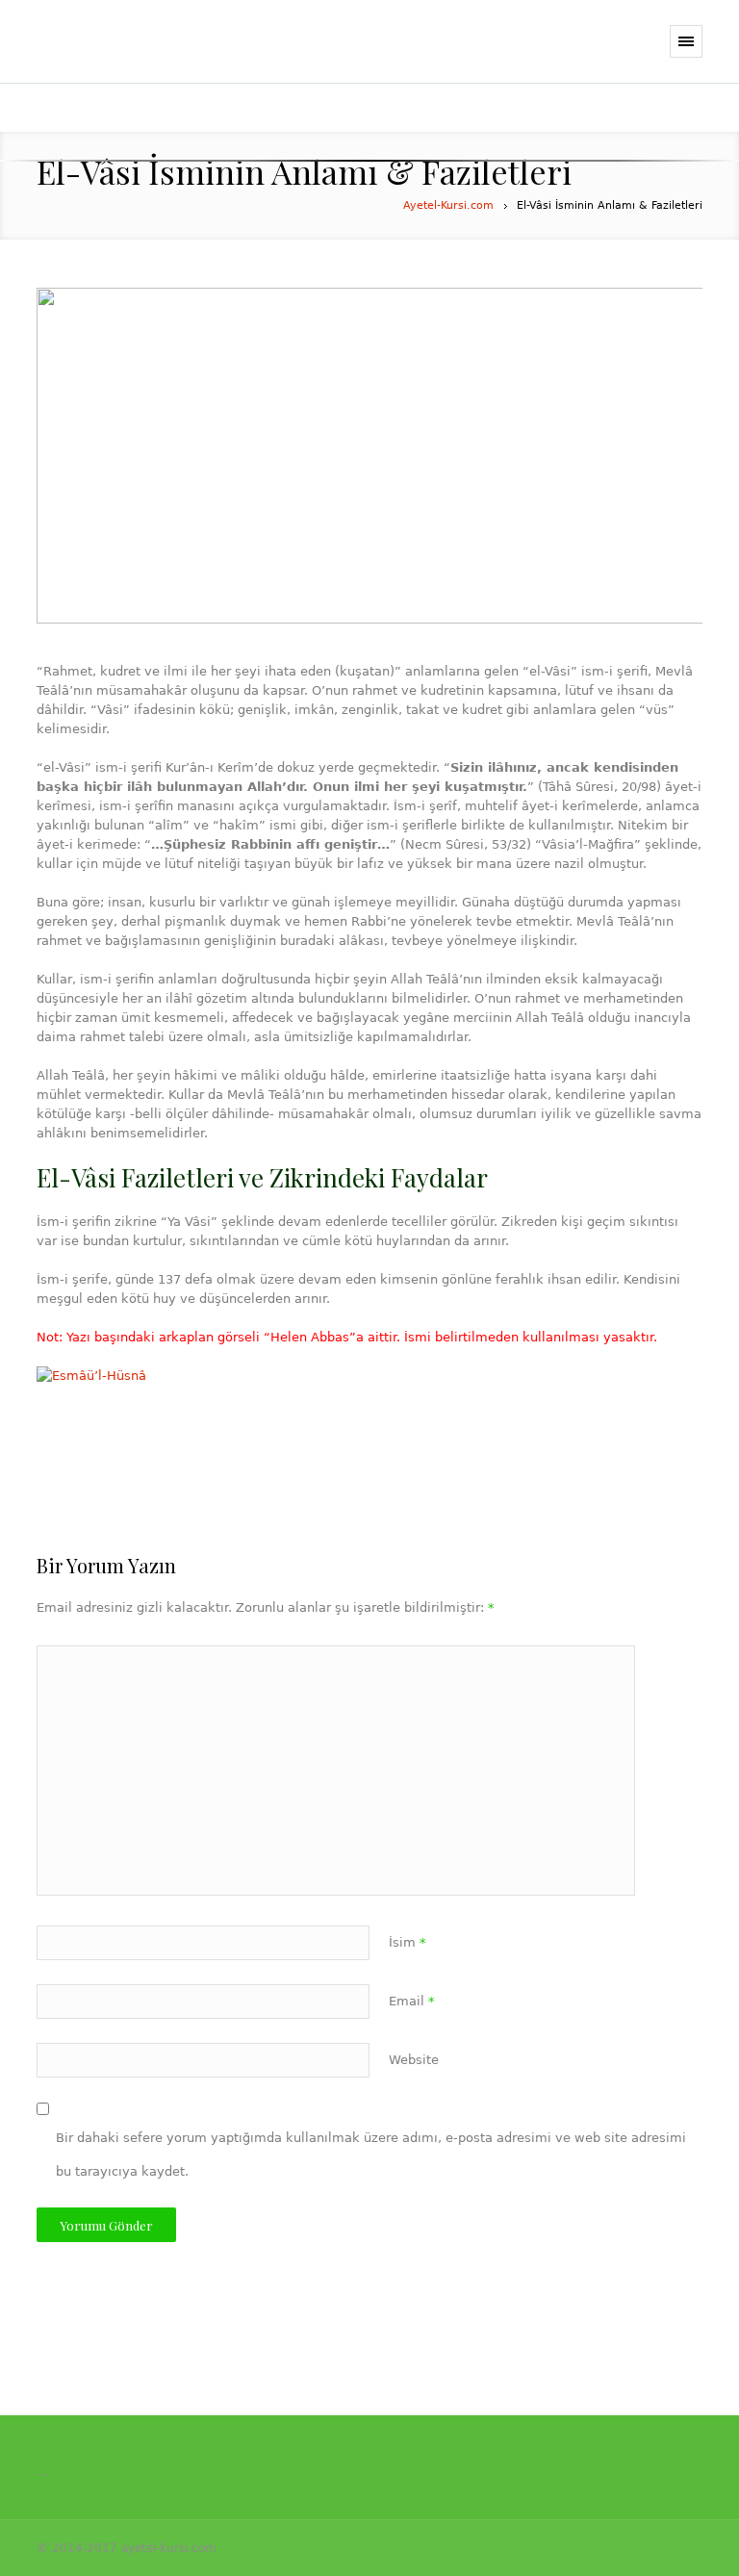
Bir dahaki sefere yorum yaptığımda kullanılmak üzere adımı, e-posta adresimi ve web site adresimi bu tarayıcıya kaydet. (371, 2155)
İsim (408, 1942)
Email (412, 2001)
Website (414, 2060)
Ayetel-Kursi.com (448, 205)
